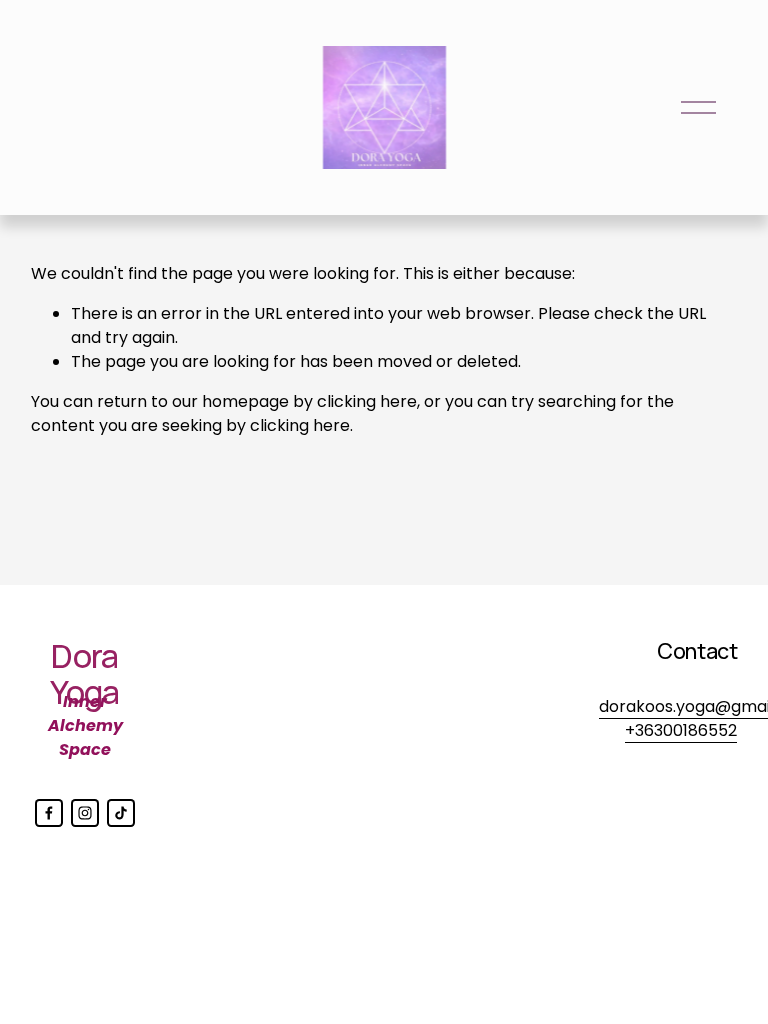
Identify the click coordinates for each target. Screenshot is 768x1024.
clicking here (367, 401)
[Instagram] (85, 813)
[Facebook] (49, 813)
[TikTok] (121, 813)
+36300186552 (681, 730)
